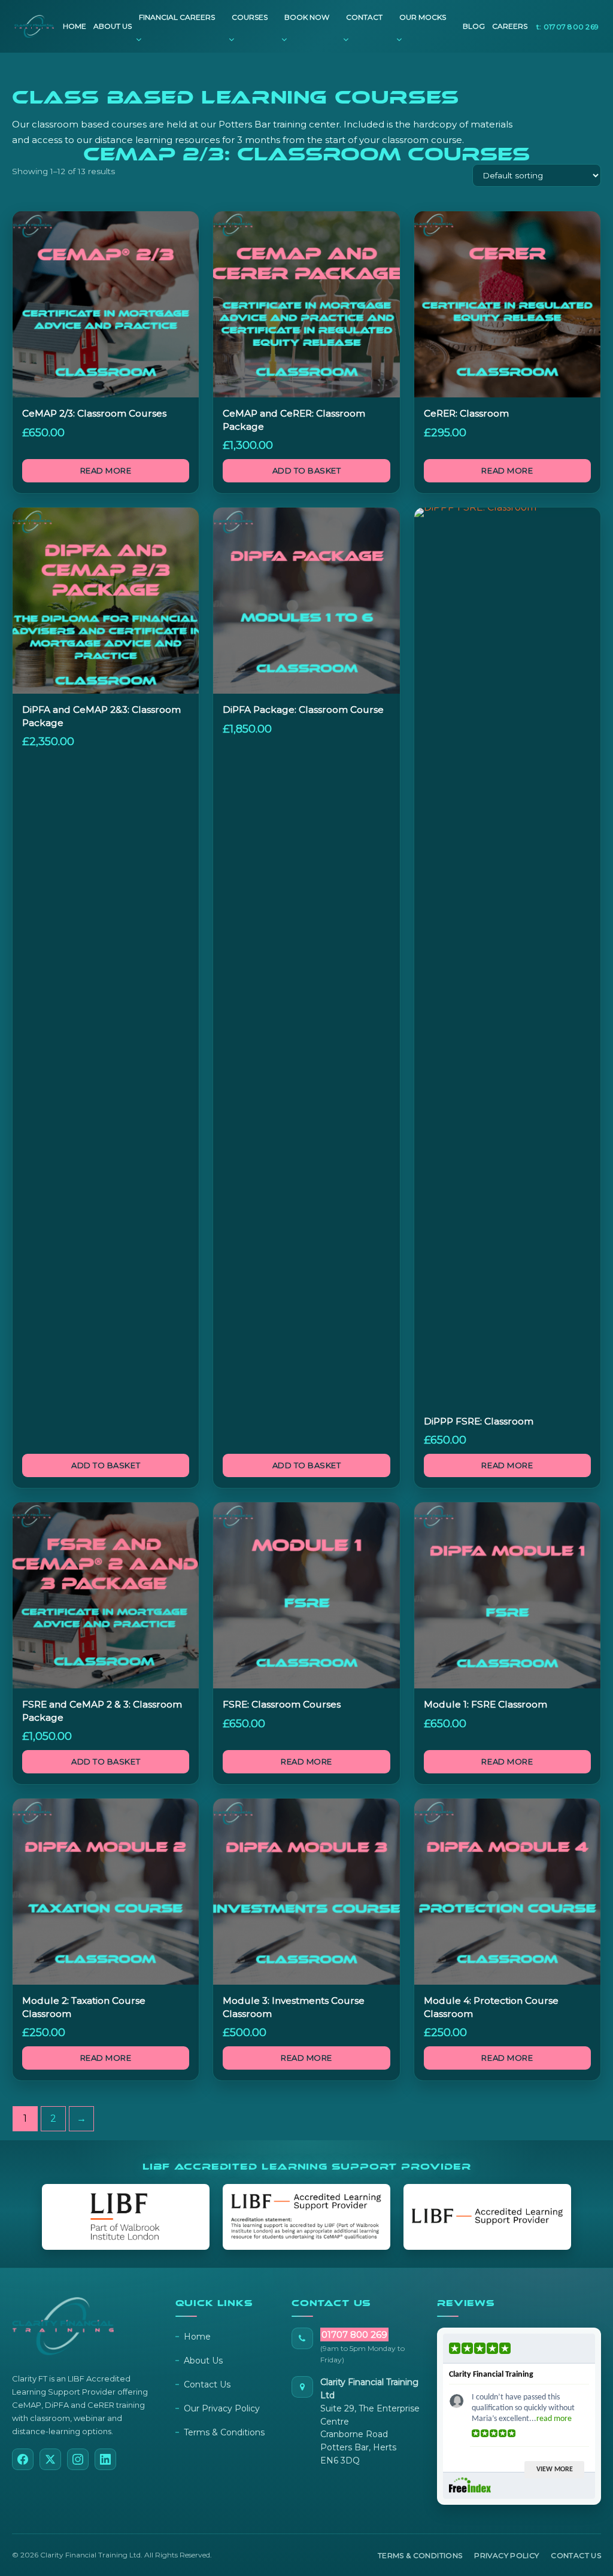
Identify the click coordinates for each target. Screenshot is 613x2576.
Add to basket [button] (307, 470)
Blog (474, 26)
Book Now (307, 17)
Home (75, 26)
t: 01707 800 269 (568, 27)
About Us (113, 26)
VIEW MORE (555, 2469)
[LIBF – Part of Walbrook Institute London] (126, 2217)
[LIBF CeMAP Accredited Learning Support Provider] (306, 2217)
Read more (106, 470)
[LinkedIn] (105, 2459)
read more (554, 2419)
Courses (250, 17)
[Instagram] (78, 2459)
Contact (364, 17)
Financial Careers (177, 17)
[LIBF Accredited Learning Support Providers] (487, 2217)
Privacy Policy (506, 2555)
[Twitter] (50, 2459)
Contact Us (207, 2384)
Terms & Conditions (224, 2432)
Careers (510, 26)
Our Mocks (423, 17)
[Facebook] (23, 2459)
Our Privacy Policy (222, 2408)
